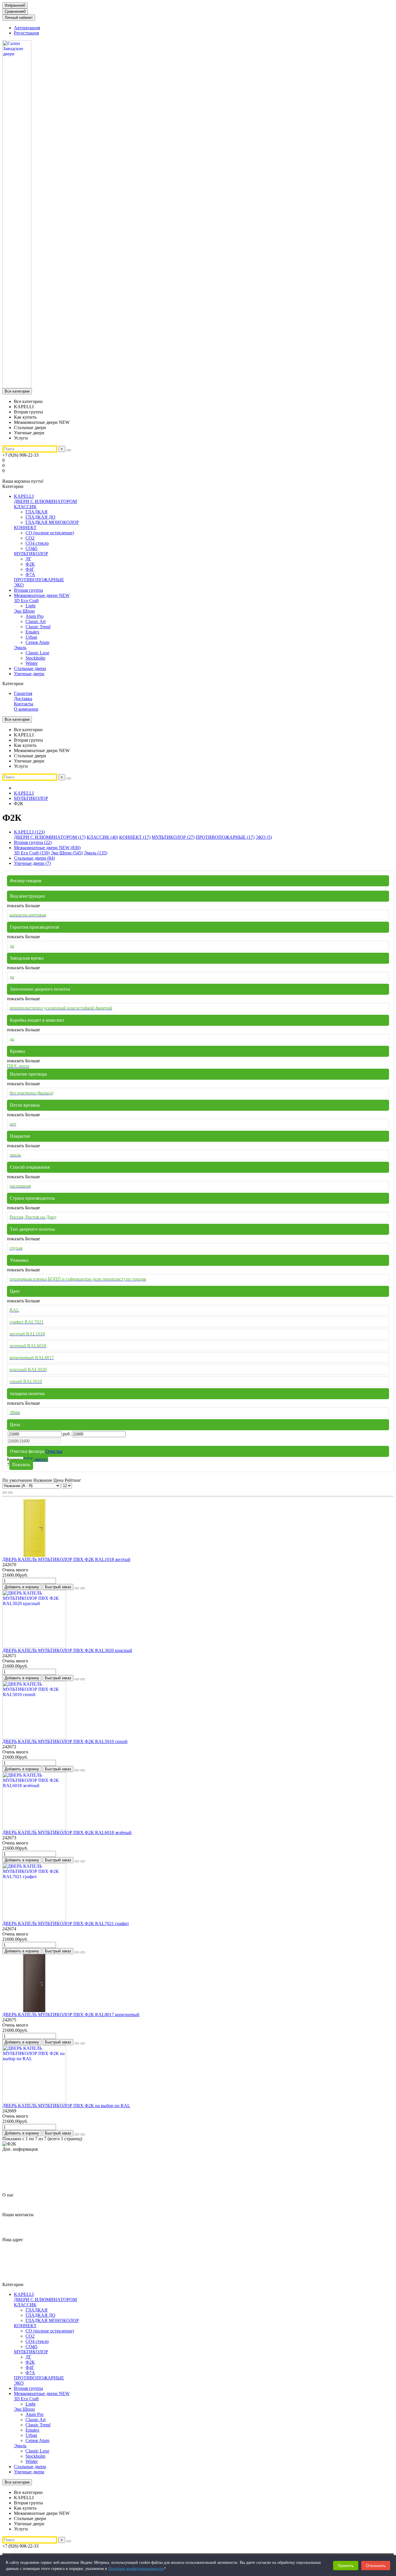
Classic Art (36, 621)
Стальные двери (30, 668)
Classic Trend (38, 627)
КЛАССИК (25, 507)
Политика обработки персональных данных (58, 2169)
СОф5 (31, 548)
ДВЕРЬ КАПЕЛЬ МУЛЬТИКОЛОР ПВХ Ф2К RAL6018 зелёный (67, 1832)
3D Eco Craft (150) (32, 853)
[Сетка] (5, 1493)
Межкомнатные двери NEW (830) (47, 848)
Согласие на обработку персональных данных (60, 2175)
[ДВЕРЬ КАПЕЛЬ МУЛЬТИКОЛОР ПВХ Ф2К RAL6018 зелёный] (34, 1828)
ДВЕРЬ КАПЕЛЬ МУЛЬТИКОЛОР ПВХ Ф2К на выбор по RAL (66, 2106)
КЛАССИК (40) (102, 837)
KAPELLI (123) (29, 832)
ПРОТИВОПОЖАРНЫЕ (39, 580)
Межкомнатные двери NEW (42, 595)
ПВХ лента (36, 1459)
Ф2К (30, 564)
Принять (346, 2566)
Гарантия (23, 693)
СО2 (30, 538)
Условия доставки (32, 2180)
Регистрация (26, 33)
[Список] (10, 1493)
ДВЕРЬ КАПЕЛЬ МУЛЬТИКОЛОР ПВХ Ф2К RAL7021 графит (66, 1924)
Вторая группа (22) (33, 842)
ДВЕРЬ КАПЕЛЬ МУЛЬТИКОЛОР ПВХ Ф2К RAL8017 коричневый (71, 2015)
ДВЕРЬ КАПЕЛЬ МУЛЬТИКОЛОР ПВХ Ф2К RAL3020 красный (67, 1650)
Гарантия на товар (32, 2159)
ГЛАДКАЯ (37, 512)
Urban (31, 637)
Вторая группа (28, 590)
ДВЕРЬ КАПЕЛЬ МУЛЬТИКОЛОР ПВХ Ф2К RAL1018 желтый (66, 1559)
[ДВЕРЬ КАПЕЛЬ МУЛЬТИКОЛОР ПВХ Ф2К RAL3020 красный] (34, 1646)
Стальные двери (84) (34, 858)
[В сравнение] (83, 1588)
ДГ (28, 559)
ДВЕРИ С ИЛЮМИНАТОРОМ (45, 501)
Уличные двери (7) (32, 863)
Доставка (23, 699)
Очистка (54, 1451)
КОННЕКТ (25, 528)
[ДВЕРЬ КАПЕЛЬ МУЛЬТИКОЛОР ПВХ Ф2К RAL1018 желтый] (34, 1555)
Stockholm (35, 658)
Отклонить (376, 2566)
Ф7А (30, 574)
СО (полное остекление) (50, 533)
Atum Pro (34, 616)
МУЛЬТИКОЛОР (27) (173, 837)
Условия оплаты (30, 2185)
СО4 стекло (37, 543)
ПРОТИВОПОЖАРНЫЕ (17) (225, 837)
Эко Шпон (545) (67, 853)
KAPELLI (24, 496)
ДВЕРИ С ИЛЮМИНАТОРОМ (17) (50, 837)
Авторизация (27, 28)
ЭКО (19, 585)
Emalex (32, 632)
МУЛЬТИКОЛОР (31, 554)
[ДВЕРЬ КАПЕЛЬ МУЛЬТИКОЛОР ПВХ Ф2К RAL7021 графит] (34, 1919)
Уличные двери (29, 674)
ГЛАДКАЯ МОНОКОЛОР (52, 522)
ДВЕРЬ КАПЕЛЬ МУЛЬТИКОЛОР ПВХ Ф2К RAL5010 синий (65, 1741)
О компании (26, 709)
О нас (8, 2195)
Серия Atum (37, 642)
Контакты (24, 704)
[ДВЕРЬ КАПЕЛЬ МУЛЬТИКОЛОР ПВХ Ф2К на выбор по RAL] (34, 2102)
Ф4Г (30, 569)
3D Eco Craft (26, 601)
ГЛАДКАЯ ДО (40, 517)
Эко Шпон (24, 611)
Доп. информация (20, 2149)
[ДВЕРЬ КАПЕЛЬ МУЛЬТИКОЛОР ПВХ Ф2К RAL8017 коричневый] (34, 2010)
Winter (32, 663)
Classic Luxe (37, 653)
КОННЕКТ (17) (135, 837)
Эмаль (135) (96, 853)
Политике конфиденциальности (136, 2569)
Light (30, 606)
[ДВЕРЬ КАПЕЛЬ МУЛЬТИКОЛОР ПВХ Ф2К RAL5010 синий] (34, 1737)
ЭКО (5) (264, 837)
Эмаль (20, 648)
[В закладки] (77, 1588)
